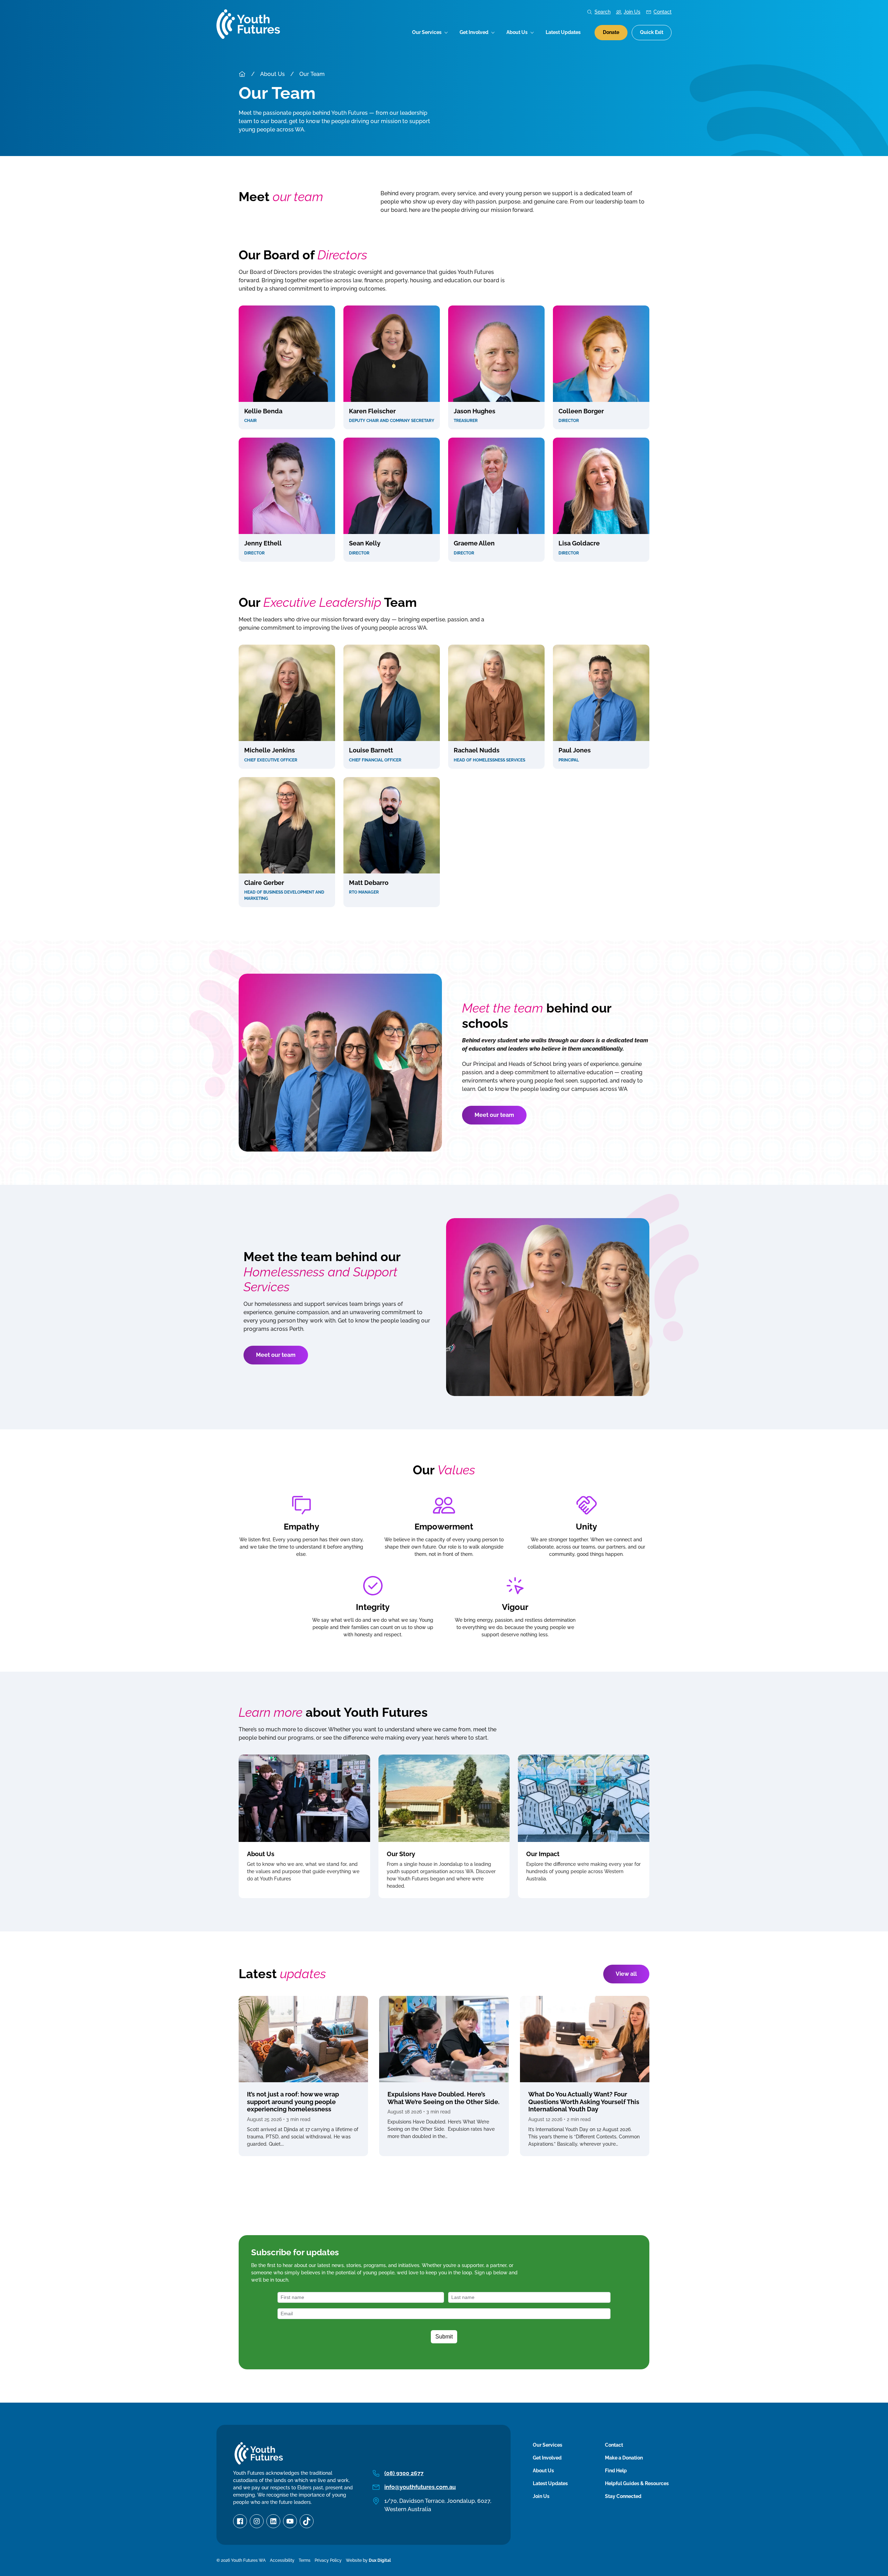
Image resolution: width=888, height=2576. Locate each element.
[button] (287, 368)
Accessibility (282, 2560)
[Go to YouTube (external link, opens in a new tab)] (290, 2521)
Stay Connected (623, 2496)
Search (603, 12)
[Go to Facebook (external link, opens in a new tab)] (240, 2521)
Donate (611, 32)
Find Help (616, 2471)
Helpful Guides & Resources (637, 2483)
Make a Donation (624, 2458)
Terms (305, 2560)
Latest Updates (563, 32)
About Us (517, 32)
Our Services (427, 32)
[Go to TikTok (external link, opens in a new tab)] (307, 2521)
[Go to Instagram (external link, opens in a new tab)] (257, 2521)
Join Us (632, 12)
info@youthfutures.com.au (420, 2487)
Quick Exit (652, 32)
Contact (663, 12)
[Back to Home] (248, 24)
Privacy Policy (328, 2560)
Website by (368, 2560)
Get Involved (474, 32)
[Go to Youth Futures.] (242, 74)
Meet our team (494, 1115)
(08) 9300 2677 (404, 2473)
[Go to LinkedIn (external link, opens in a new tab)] (273, 2521)
